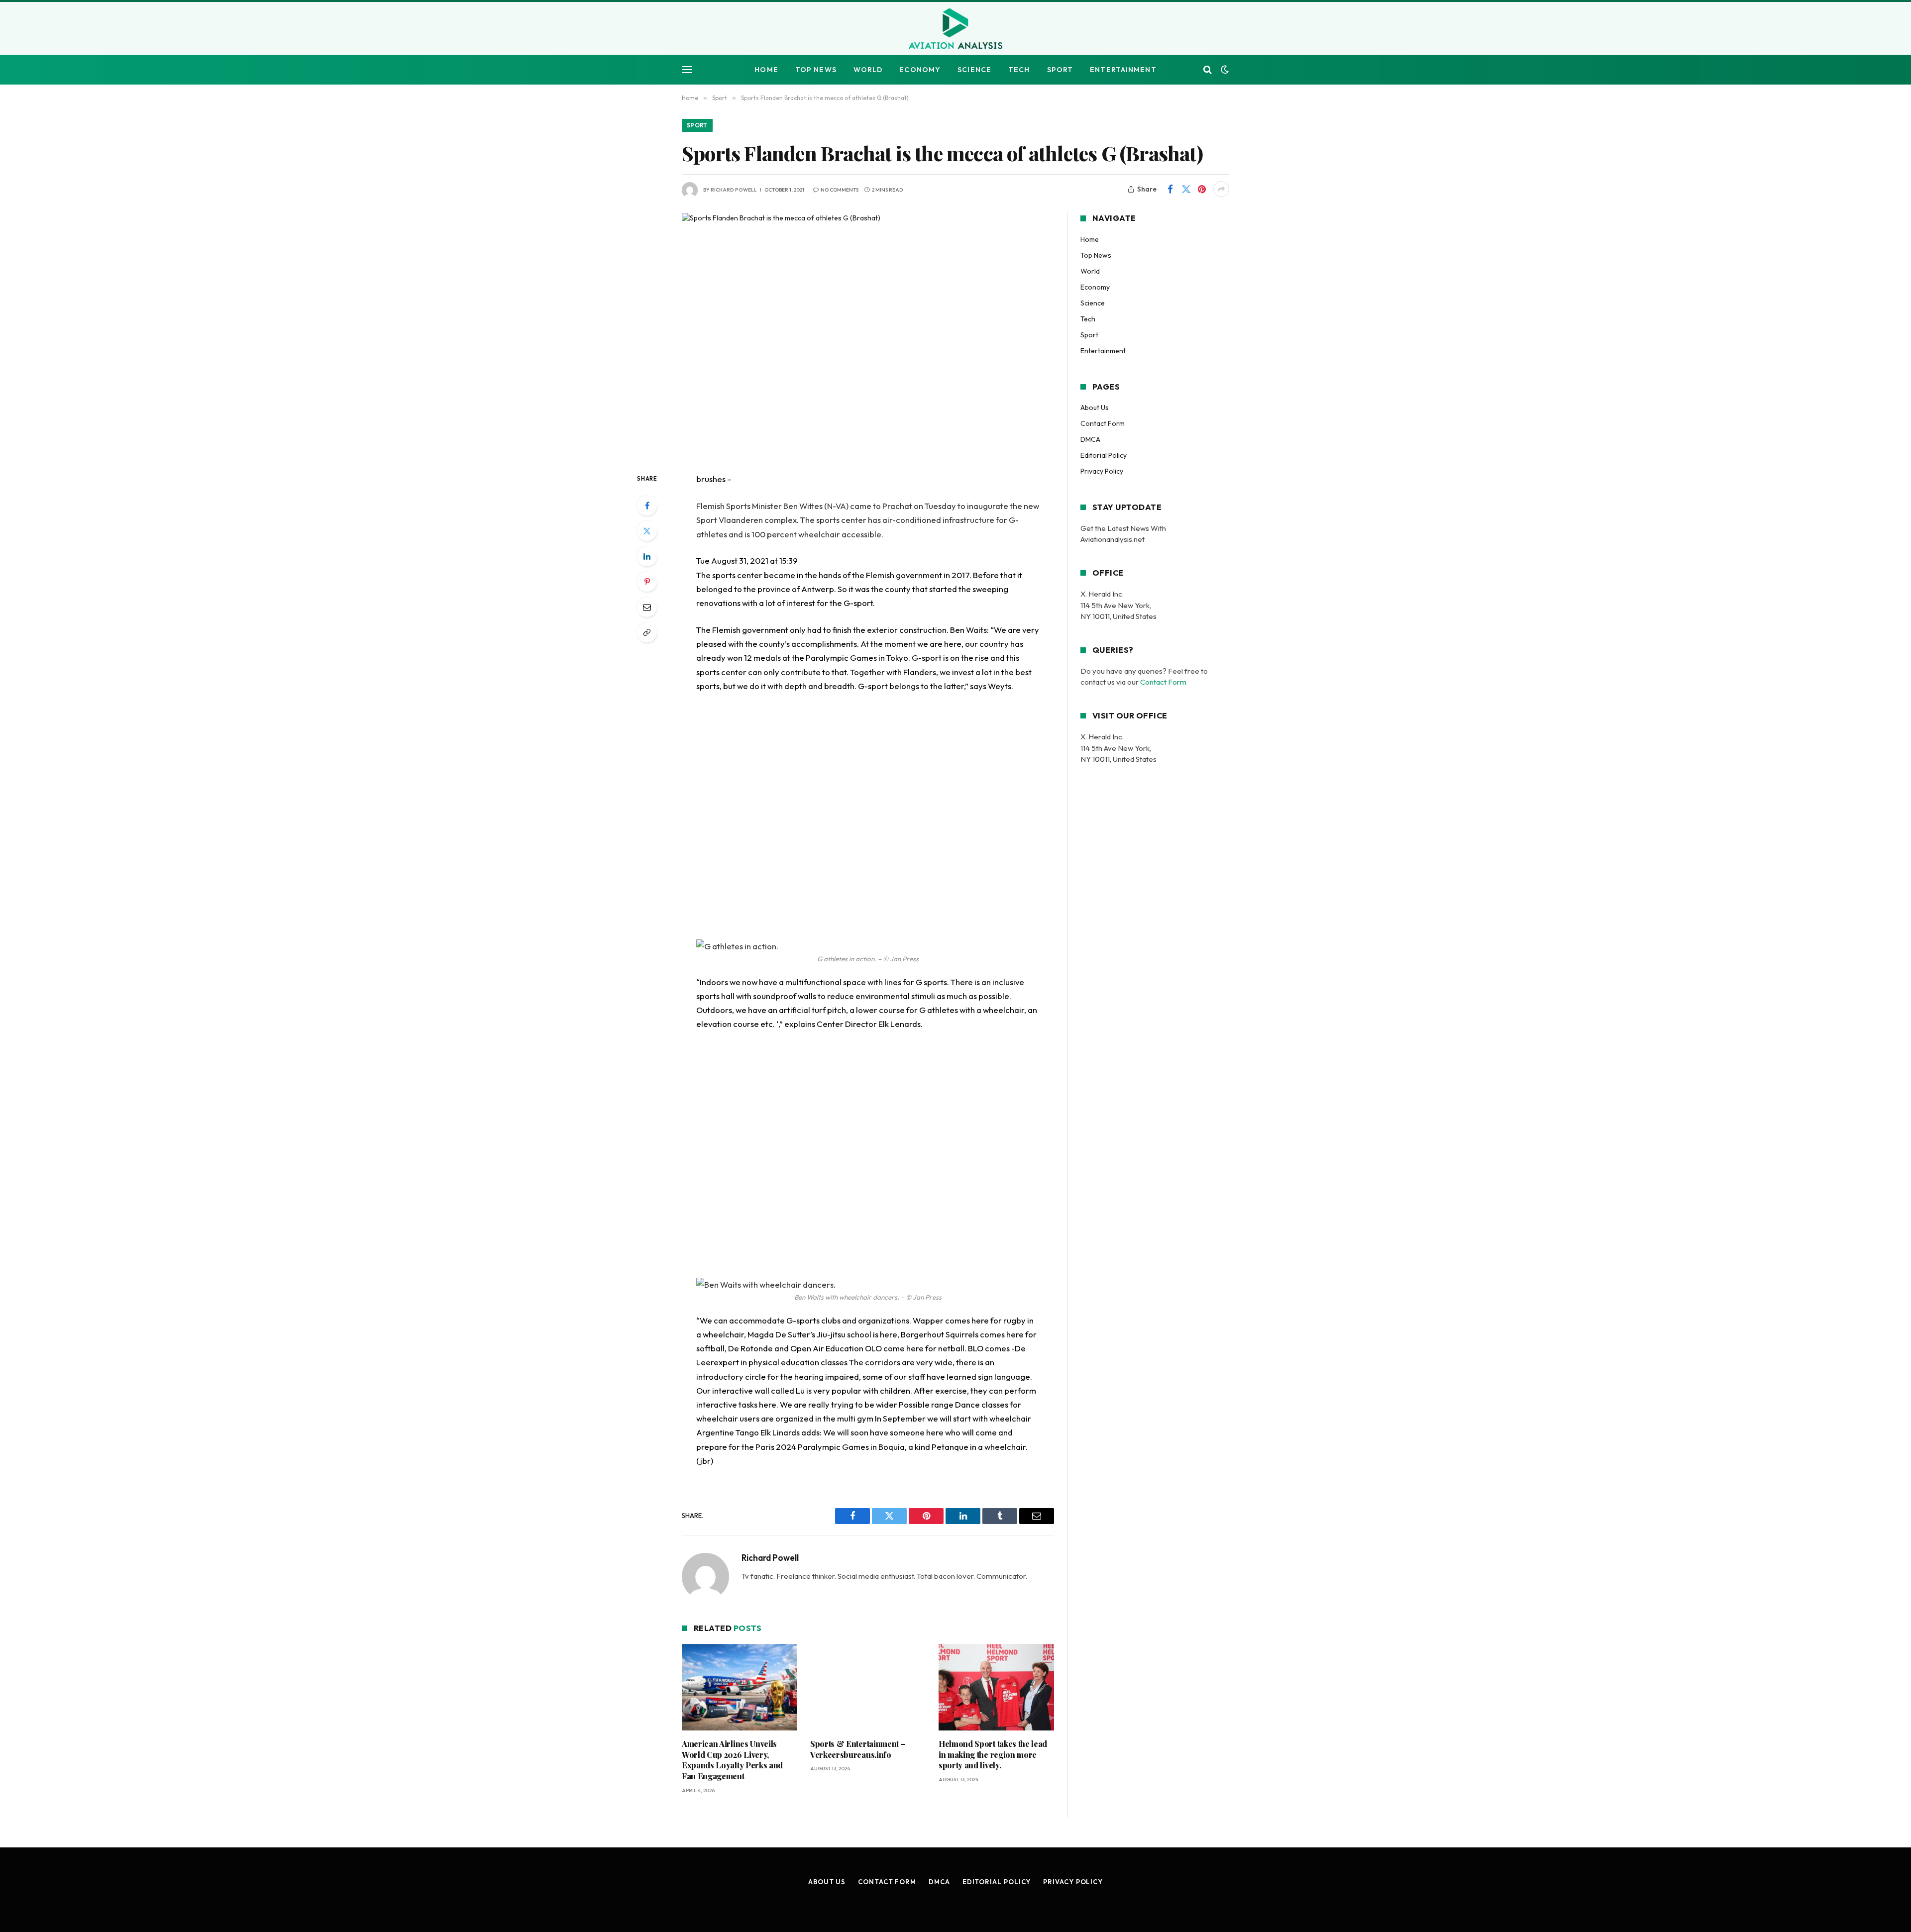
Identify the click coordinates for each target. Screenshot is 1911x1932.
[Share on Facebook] (1170, 189)
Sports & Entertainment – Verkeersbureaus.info (858, 1749)
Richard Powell (734, 190)
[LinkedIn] (647, 556)
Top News (816, 70)
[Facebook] (647, 506)
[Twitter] (647, 531)
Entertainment (1123, 70)
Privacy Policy (1102, 471)
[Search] (1208, 70)
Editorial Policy (1104, 455)
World (868, 70)
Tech (1019, 70)
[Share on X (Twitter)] (1186, 189)
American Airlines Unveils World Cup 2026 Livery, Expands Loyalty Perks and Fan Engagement (732, 1760)
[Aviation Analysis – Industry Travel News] (955, 29)
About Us (1095, 407)
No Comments (840, 190)
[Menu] (687, 70)
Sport (1060, 70)
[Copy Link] (647, 632)
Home (766, 70)
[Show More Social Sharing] (1221, 189)
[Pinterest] (647, 582)
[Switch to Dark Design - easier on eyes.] (1224, 70)
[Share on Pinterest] (1202, 189)
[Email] (647, 607)
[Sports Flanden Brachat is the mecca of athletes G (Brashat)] (868, 335)
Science (974, 70)
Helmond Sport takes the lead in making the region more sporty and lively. (993, 1755)
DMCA (1090, 439)
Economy (920, 70)
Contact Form (1103, 423)
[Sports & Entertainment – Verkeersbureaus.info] (868, 1687)
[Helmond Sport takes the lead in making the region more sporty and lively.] (996, 1687)
